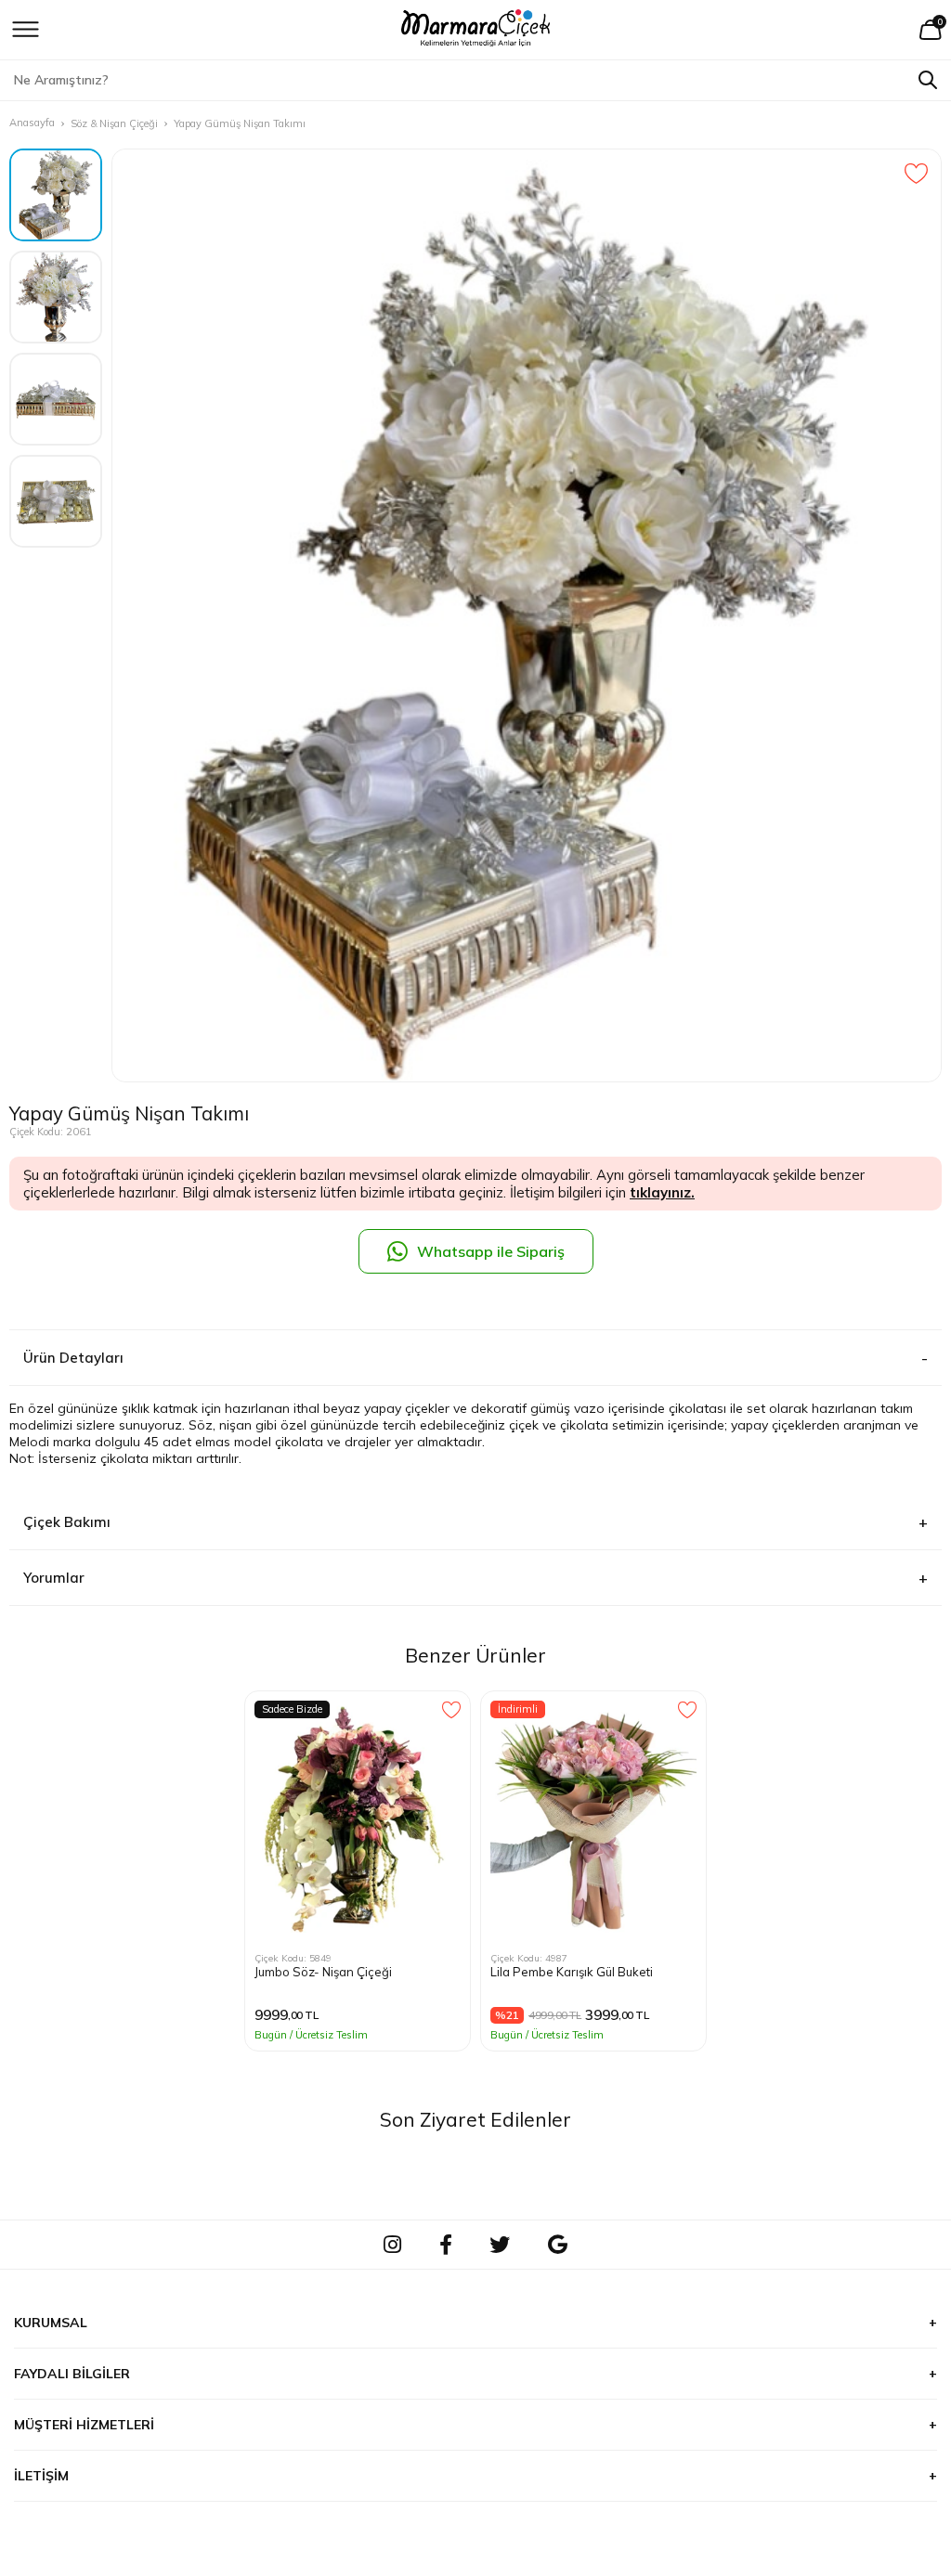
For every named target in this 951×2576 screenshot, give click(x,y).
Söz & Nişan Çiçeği (114, 123)
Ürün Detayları (73, 1358)
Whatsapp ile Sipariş (491, 1251)
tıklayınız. (662, 1192)
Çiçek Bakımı (67, 1522)
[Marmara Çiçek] (476, 30)
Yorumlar (54, 1578)
